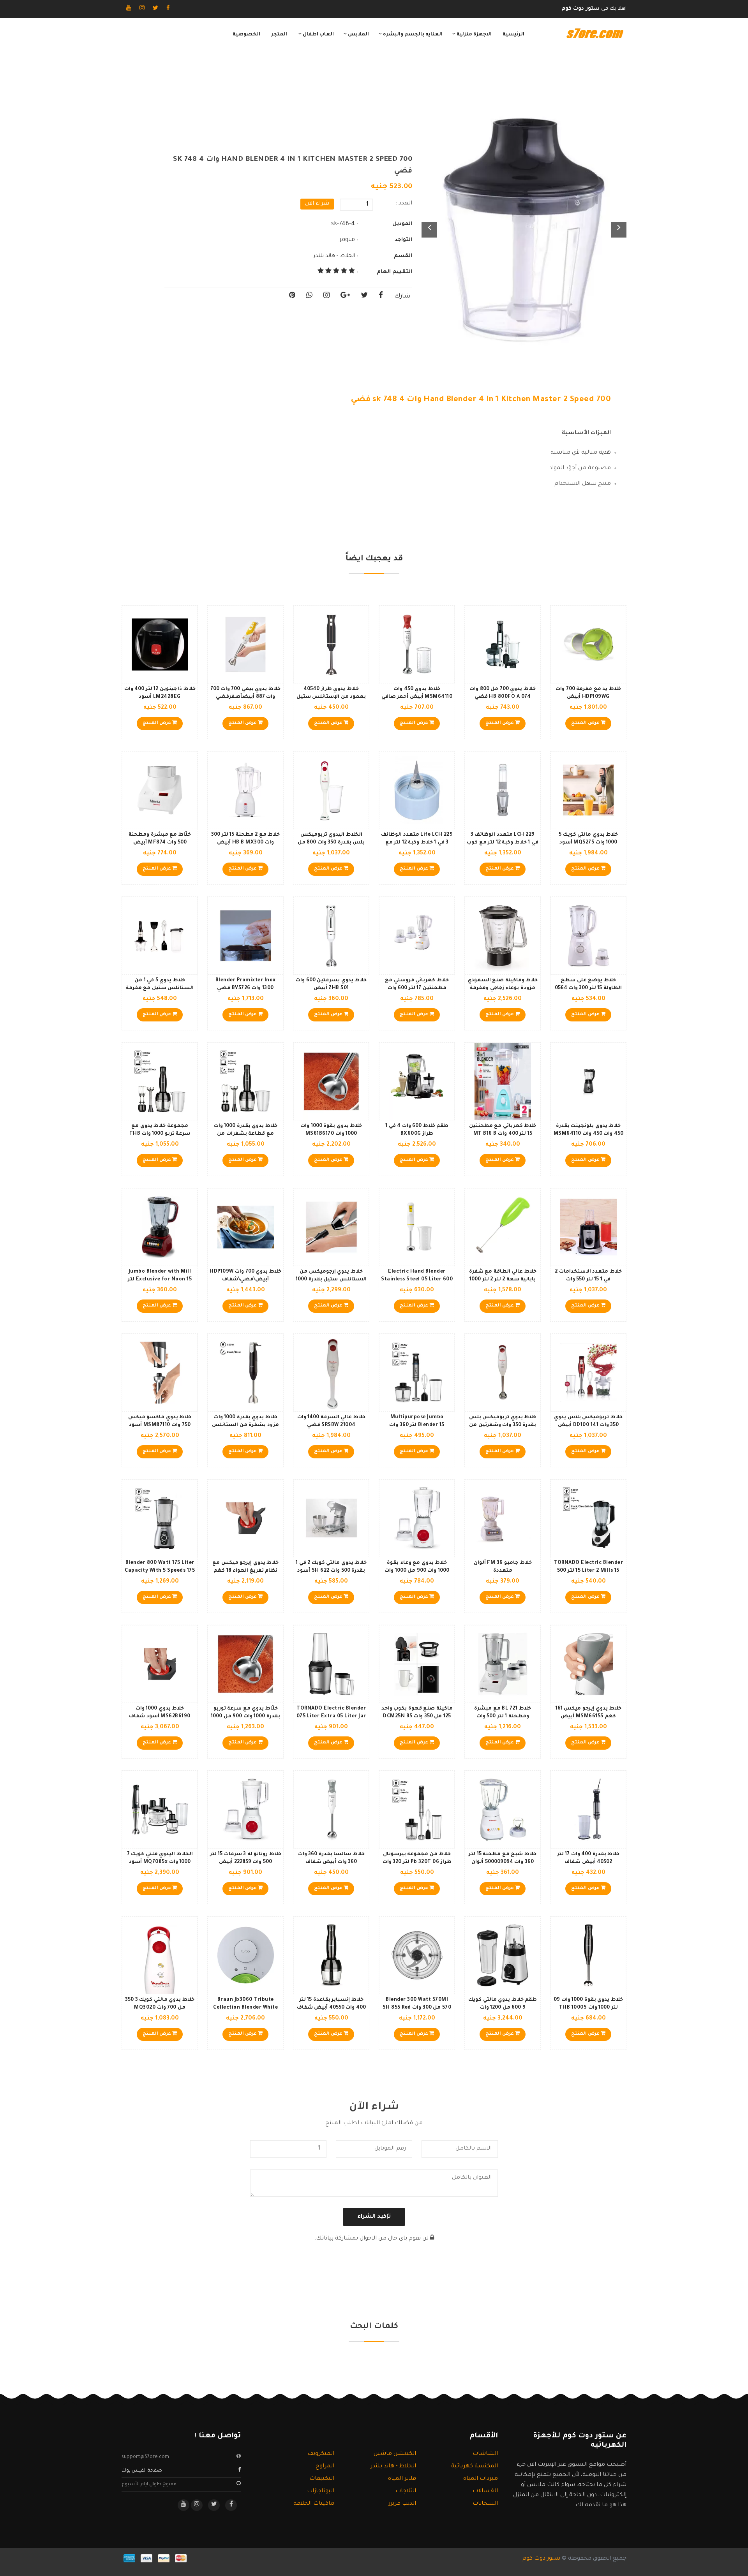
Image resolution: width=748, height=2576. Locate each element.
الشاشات (485, 2454)
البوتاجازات (321, 2491)
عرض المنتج (586, 723)
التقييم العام (394, 272)
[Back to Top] (9, 2560)
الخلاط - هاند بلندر (334, 256)
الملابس (358, 35)
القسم (403, 256)
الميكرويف (321, 2454)
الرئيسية (513, 35)
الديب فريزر (402, 2504)
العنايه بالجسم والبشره (412, 35)
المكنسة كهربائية (475, 2467)
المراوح (325, 2467)
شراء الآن (317, 204)
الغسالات (485, 2491)
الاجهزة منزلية (474, 35)
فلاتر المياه (402, 2479)
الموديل (402, 224)
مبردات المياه (481, 2479)
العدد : (404, 204)
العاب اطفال (318, 35)
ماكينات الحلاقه (314, 2504)
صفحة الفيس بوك (142, 2471)
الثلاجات (406, 2491)
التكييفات (322, 2479)
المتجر (279, 35)
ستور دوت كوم (541, 2559)
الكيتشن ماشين (395, 2454)
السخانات (485, 2504)
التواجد (403, 240)
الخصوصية (246, 35)
